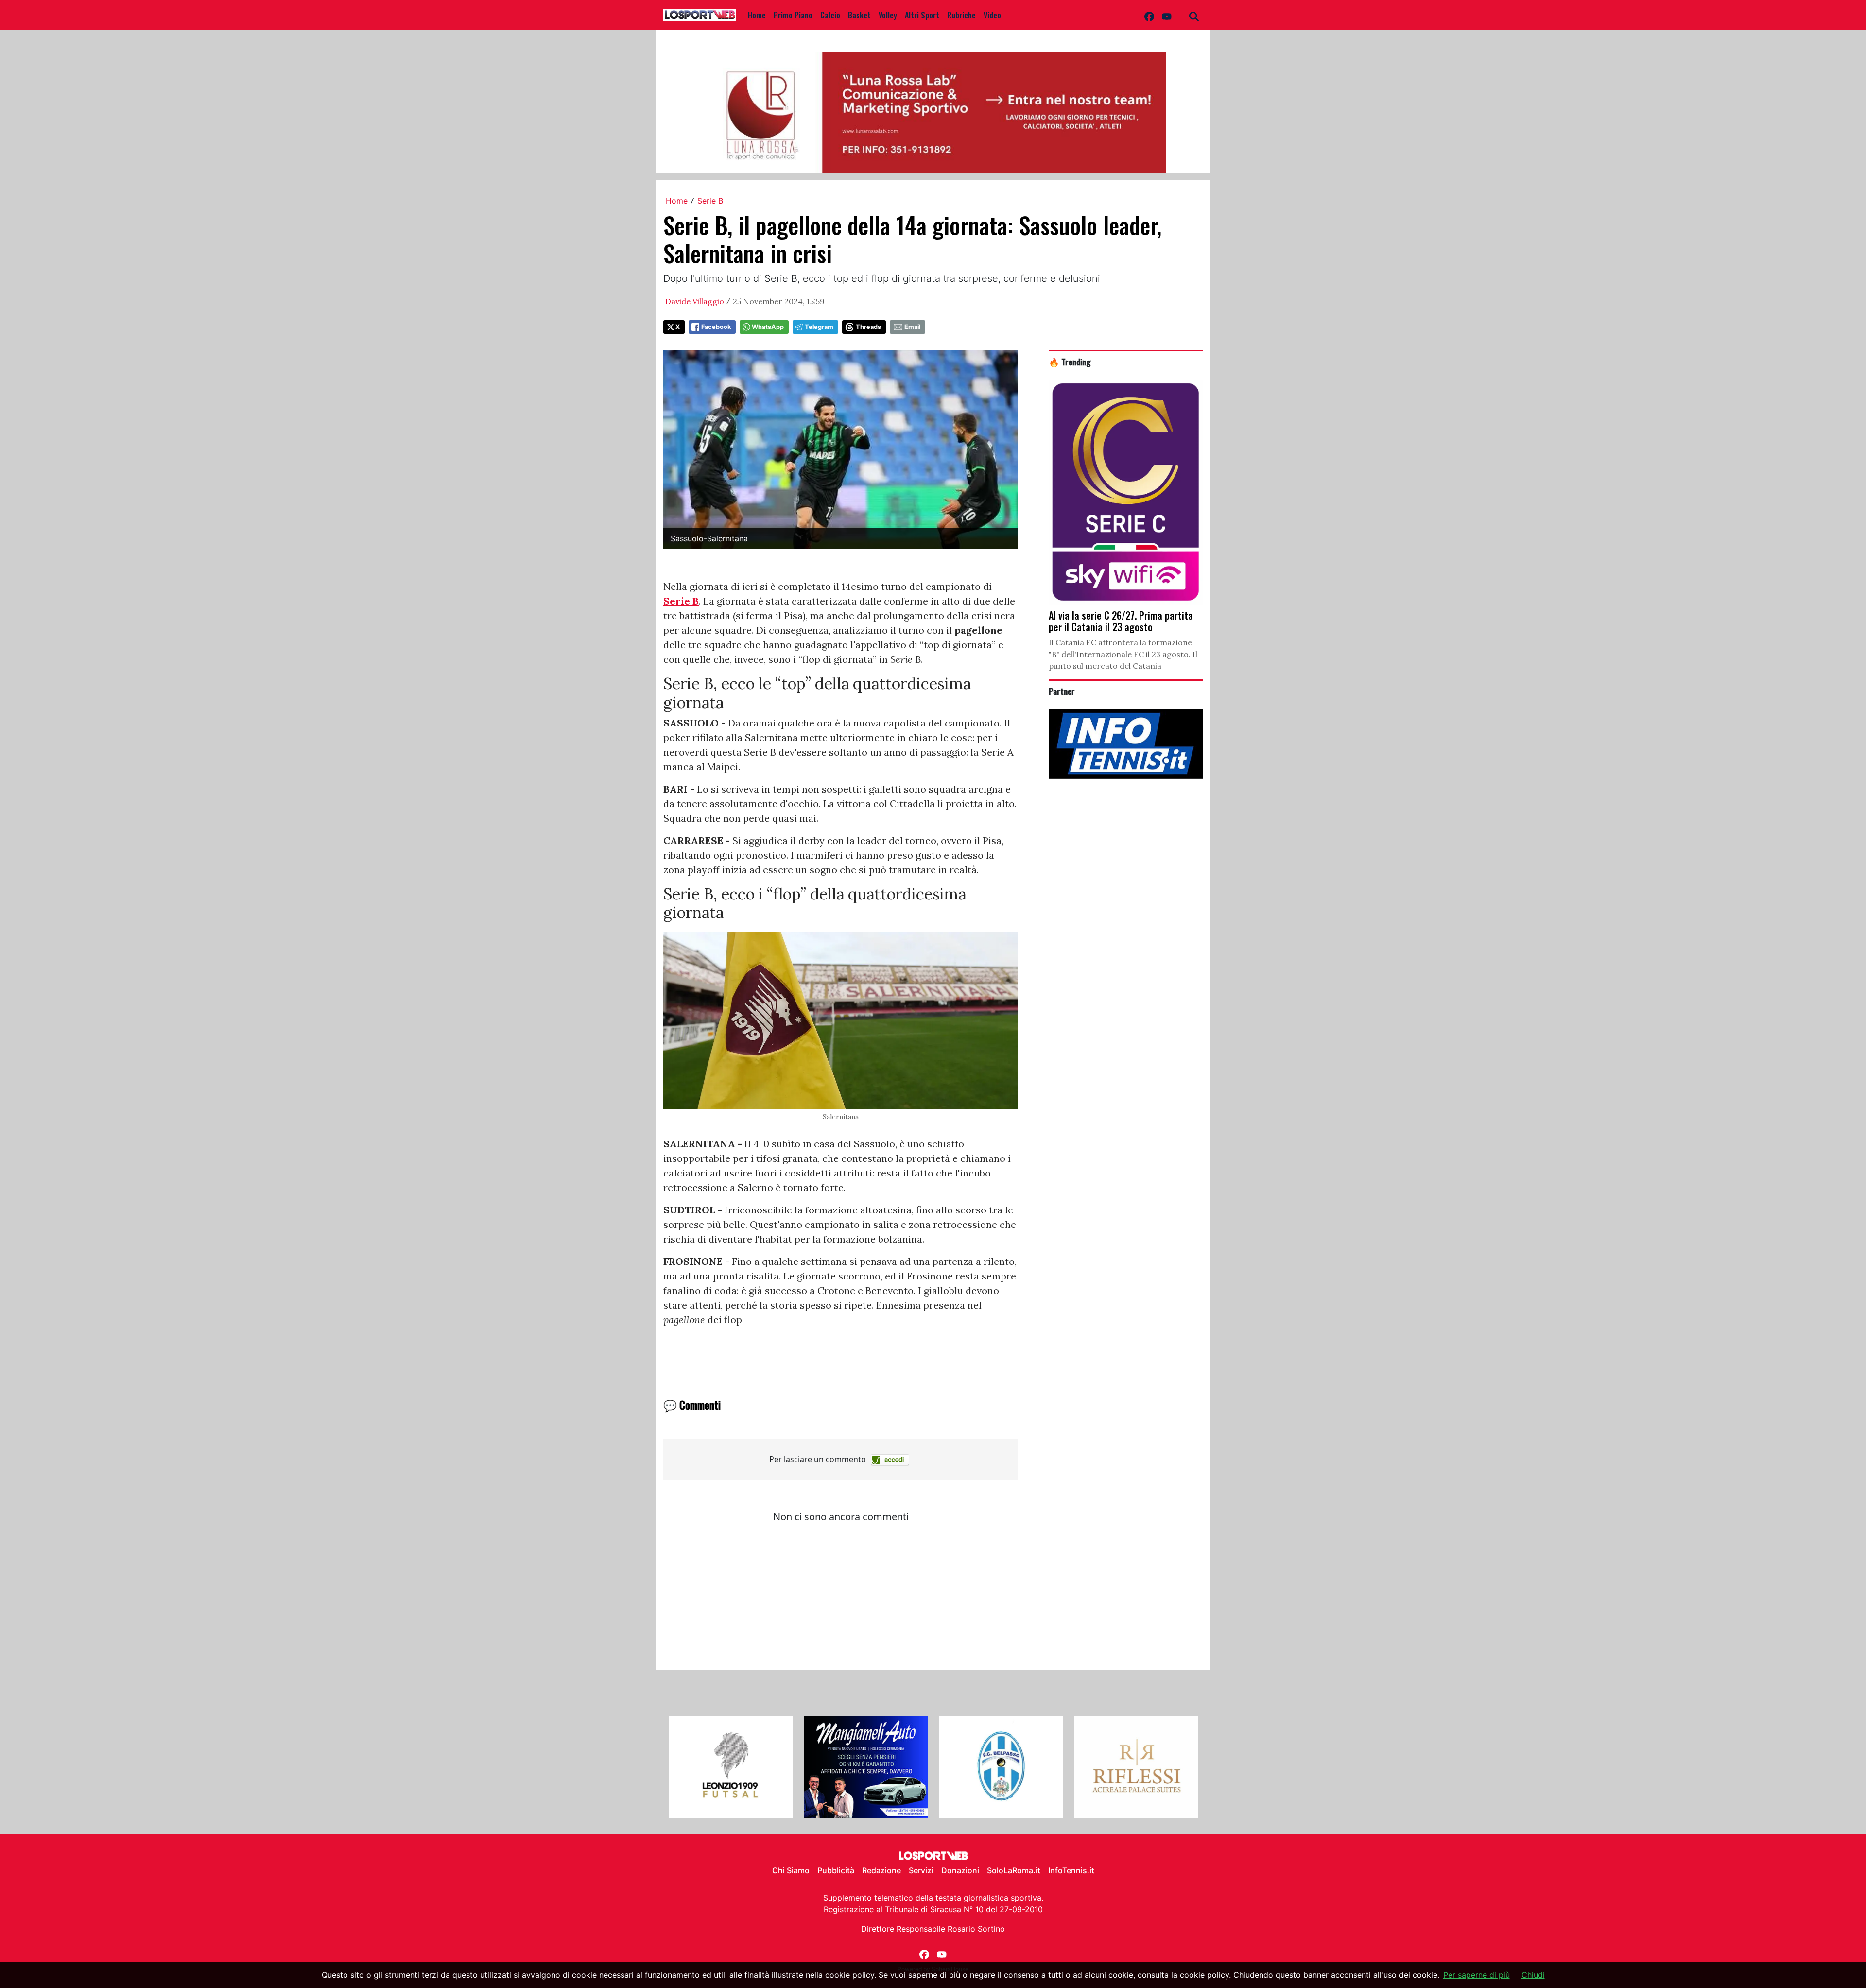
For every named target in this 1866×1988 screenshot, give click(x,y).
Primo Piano (793, 15)
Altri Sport (922, 15)
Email (912, 327)
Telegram (819, 327)
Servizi (921, 1870)
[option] (731, 1767)
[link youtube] (1167, 15)
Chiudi (1533, 1975)
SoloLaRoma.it (1014, 1870)
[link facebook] (1149, 15)
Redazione (881, 1870)
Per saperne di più (1477, 1975)
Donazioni (960, 1870)
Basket (859, 15)
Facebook (716, 327)
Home (757, 15)
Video (992, 15)
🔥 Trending (1070, 362)
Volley (888, 15)
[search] (1194, 15)
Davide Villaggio (695, 301)
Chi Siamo (791, 1870)
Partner (1062, 691)
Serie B (710, 201)
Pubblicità (836, 1870)
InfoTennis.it (1071, 1870)
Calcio (830, 15)
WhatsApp (768, 327)
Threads (868, 327)
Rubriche (961, 15)
